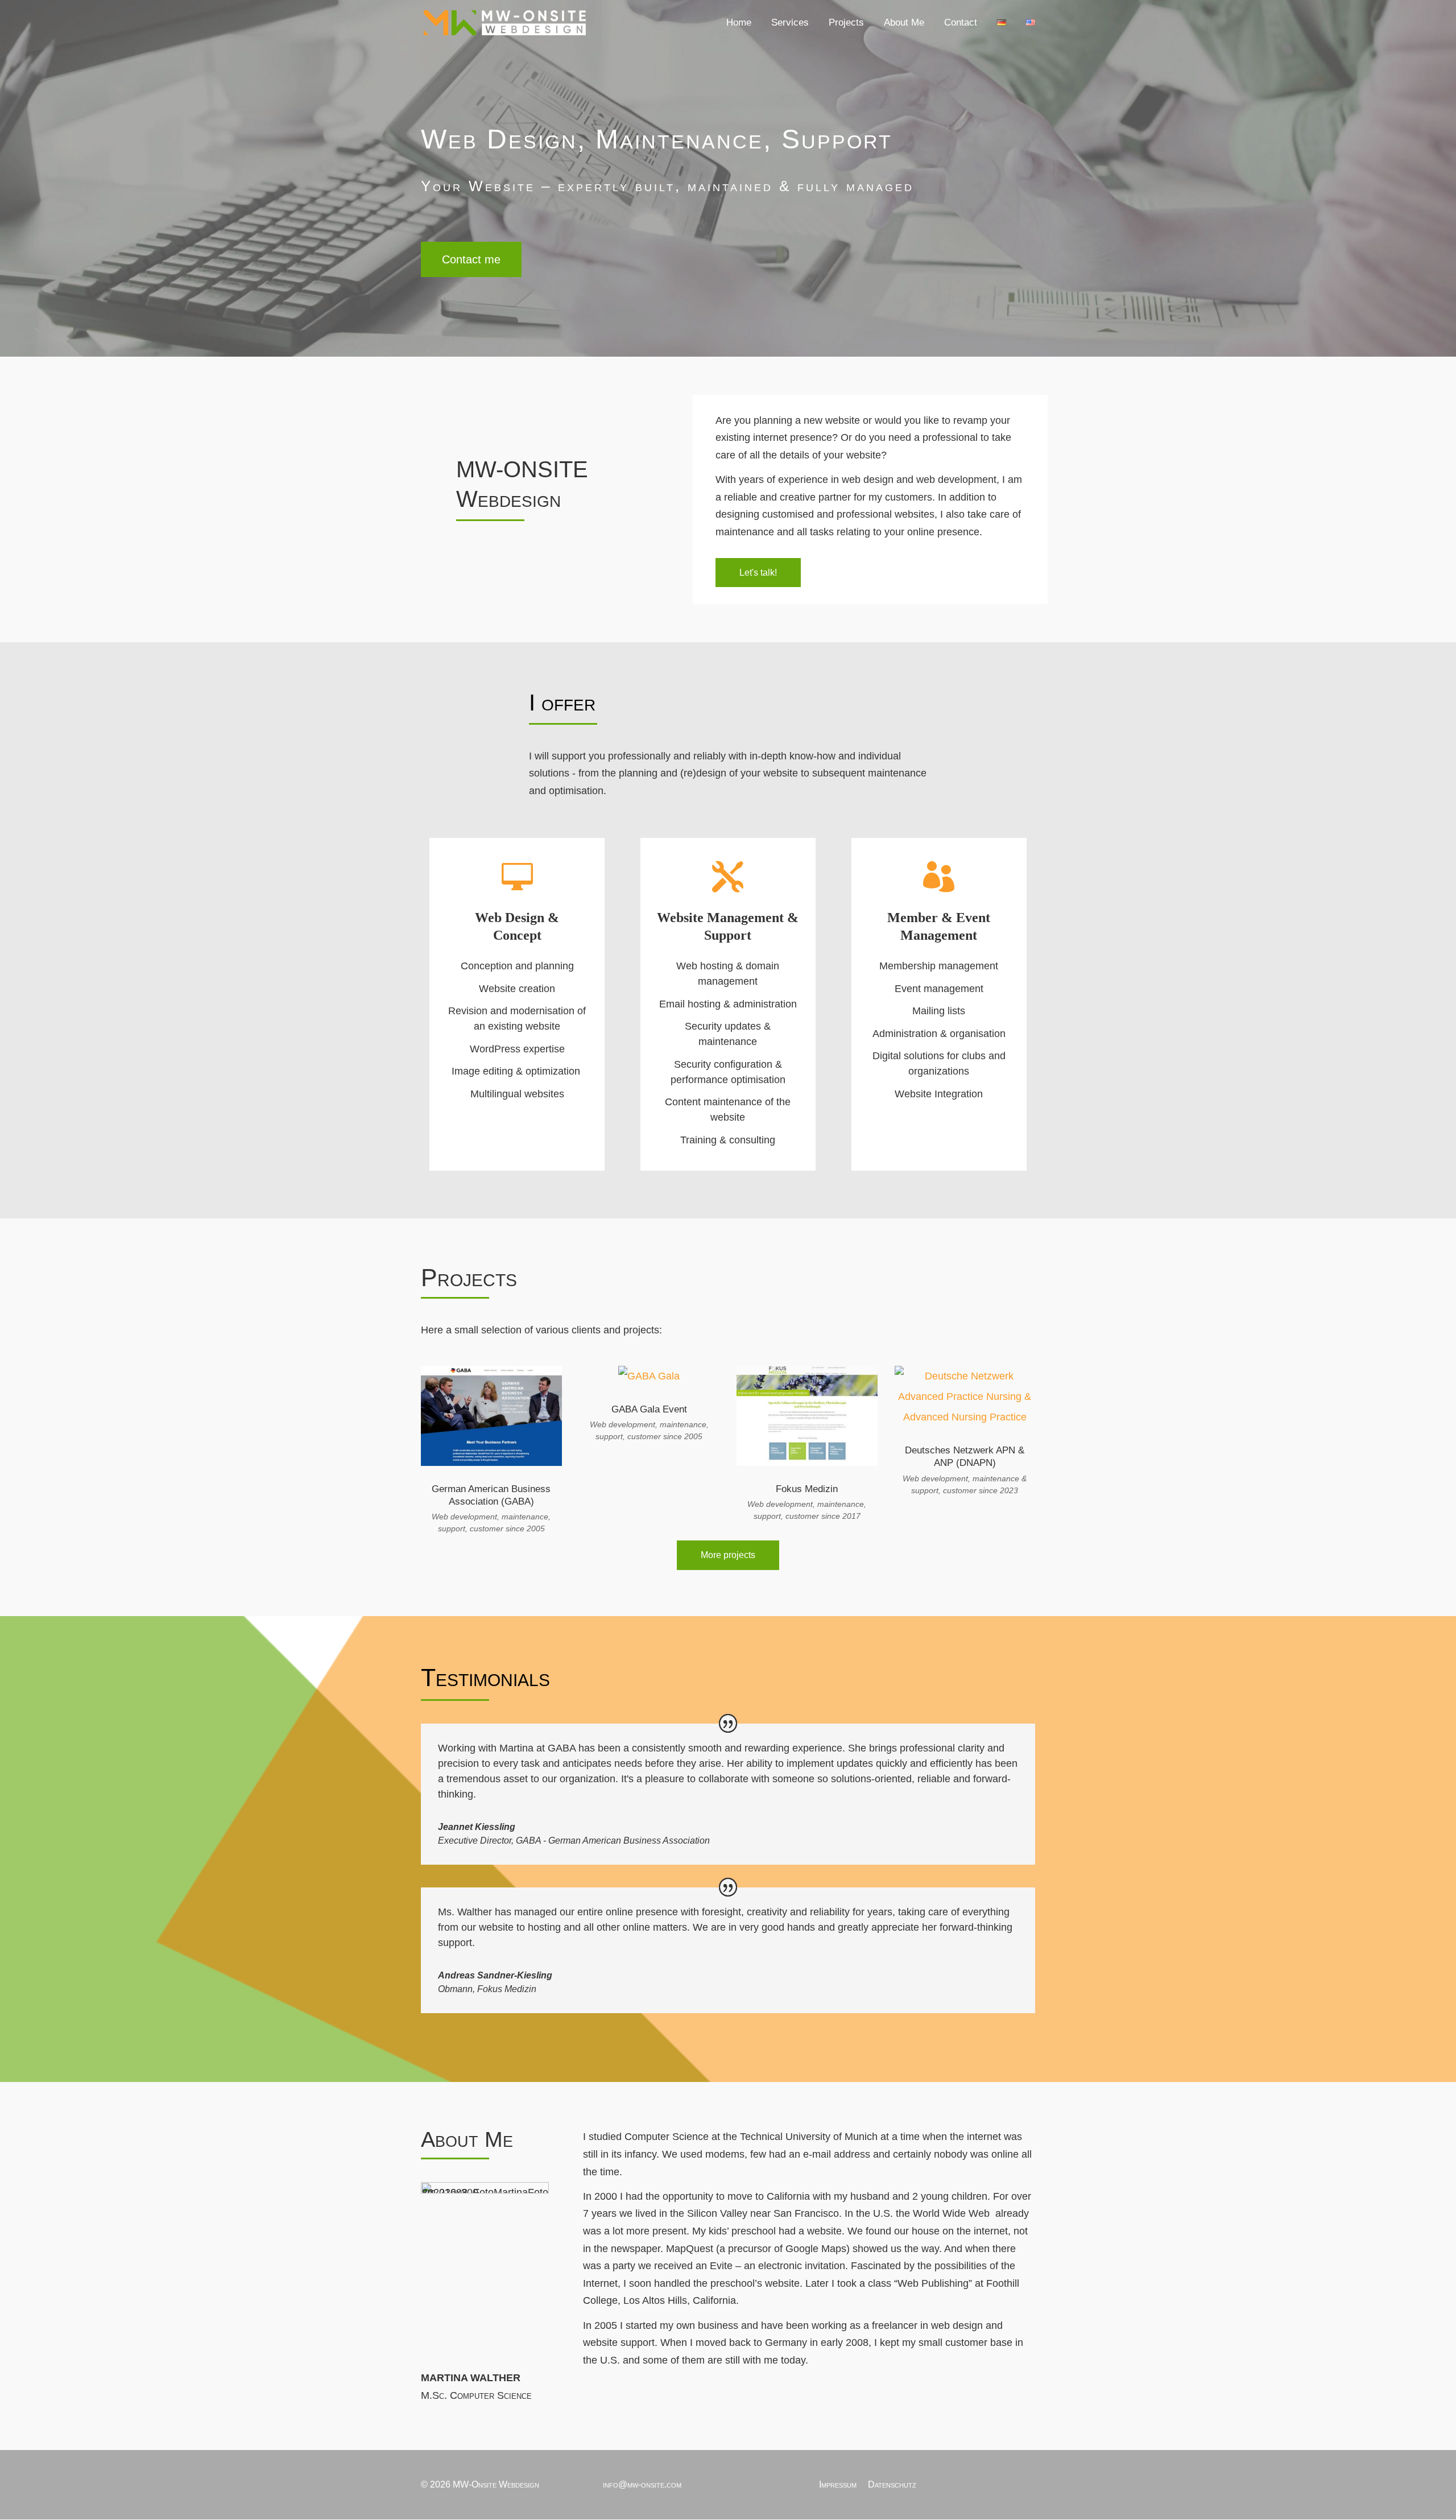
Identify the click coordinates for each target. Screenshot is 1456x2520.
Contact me (471, 259)
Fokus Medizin (807, 1489)
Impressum (838, 2484)
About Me (904, 23)
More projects (728, 1555)
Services (790, 23)
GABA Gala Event (649, 1409)
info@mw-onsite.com (642, 2484)
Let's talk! (758, 573)
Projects (846, 23)
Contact (961, 23)
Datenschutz (892, 2484)
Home (739, 23)
